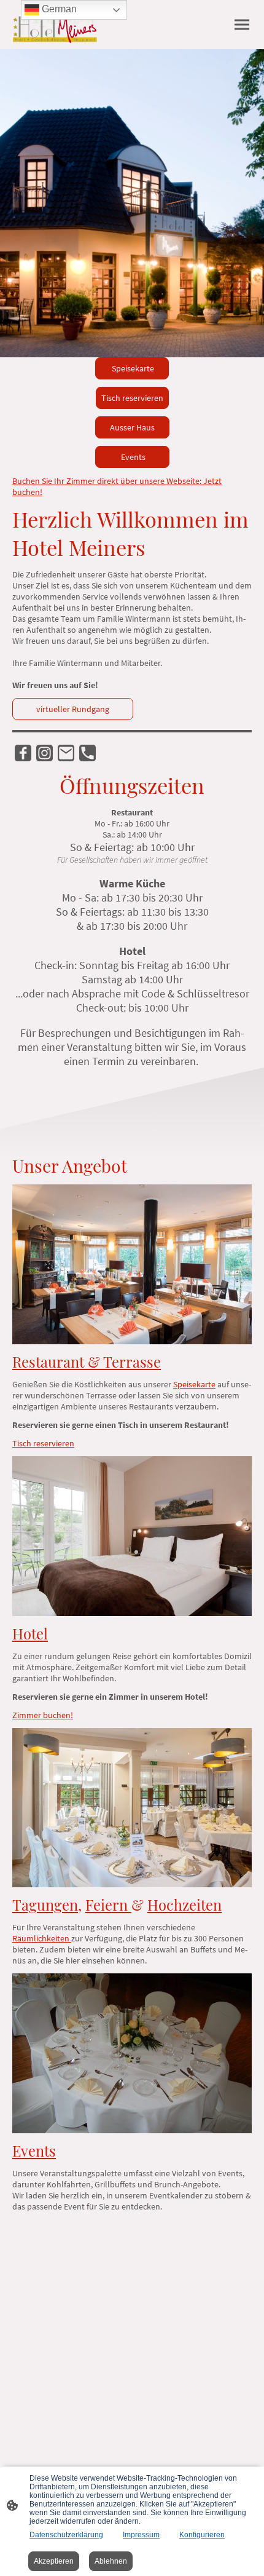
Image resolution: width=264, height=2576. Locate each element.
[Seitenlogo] (55, 25)
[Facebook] (23, 753)
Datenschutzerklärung (66, 2535)
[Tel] (87, 753)
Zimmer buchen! (43, 1715)
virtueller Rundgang (73, 709)
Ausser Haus (132, 427)
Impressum (141, 2535)
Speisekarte (132, 368)
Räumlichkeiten (42, 1938)
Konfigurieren (202, 2535)
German (58, 9)
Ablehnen (111, 2561)
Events (132, 457)
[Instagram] (45, 753)
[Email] (66, 753)
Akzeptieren (54, 2561)
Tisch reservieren (132, 398)
